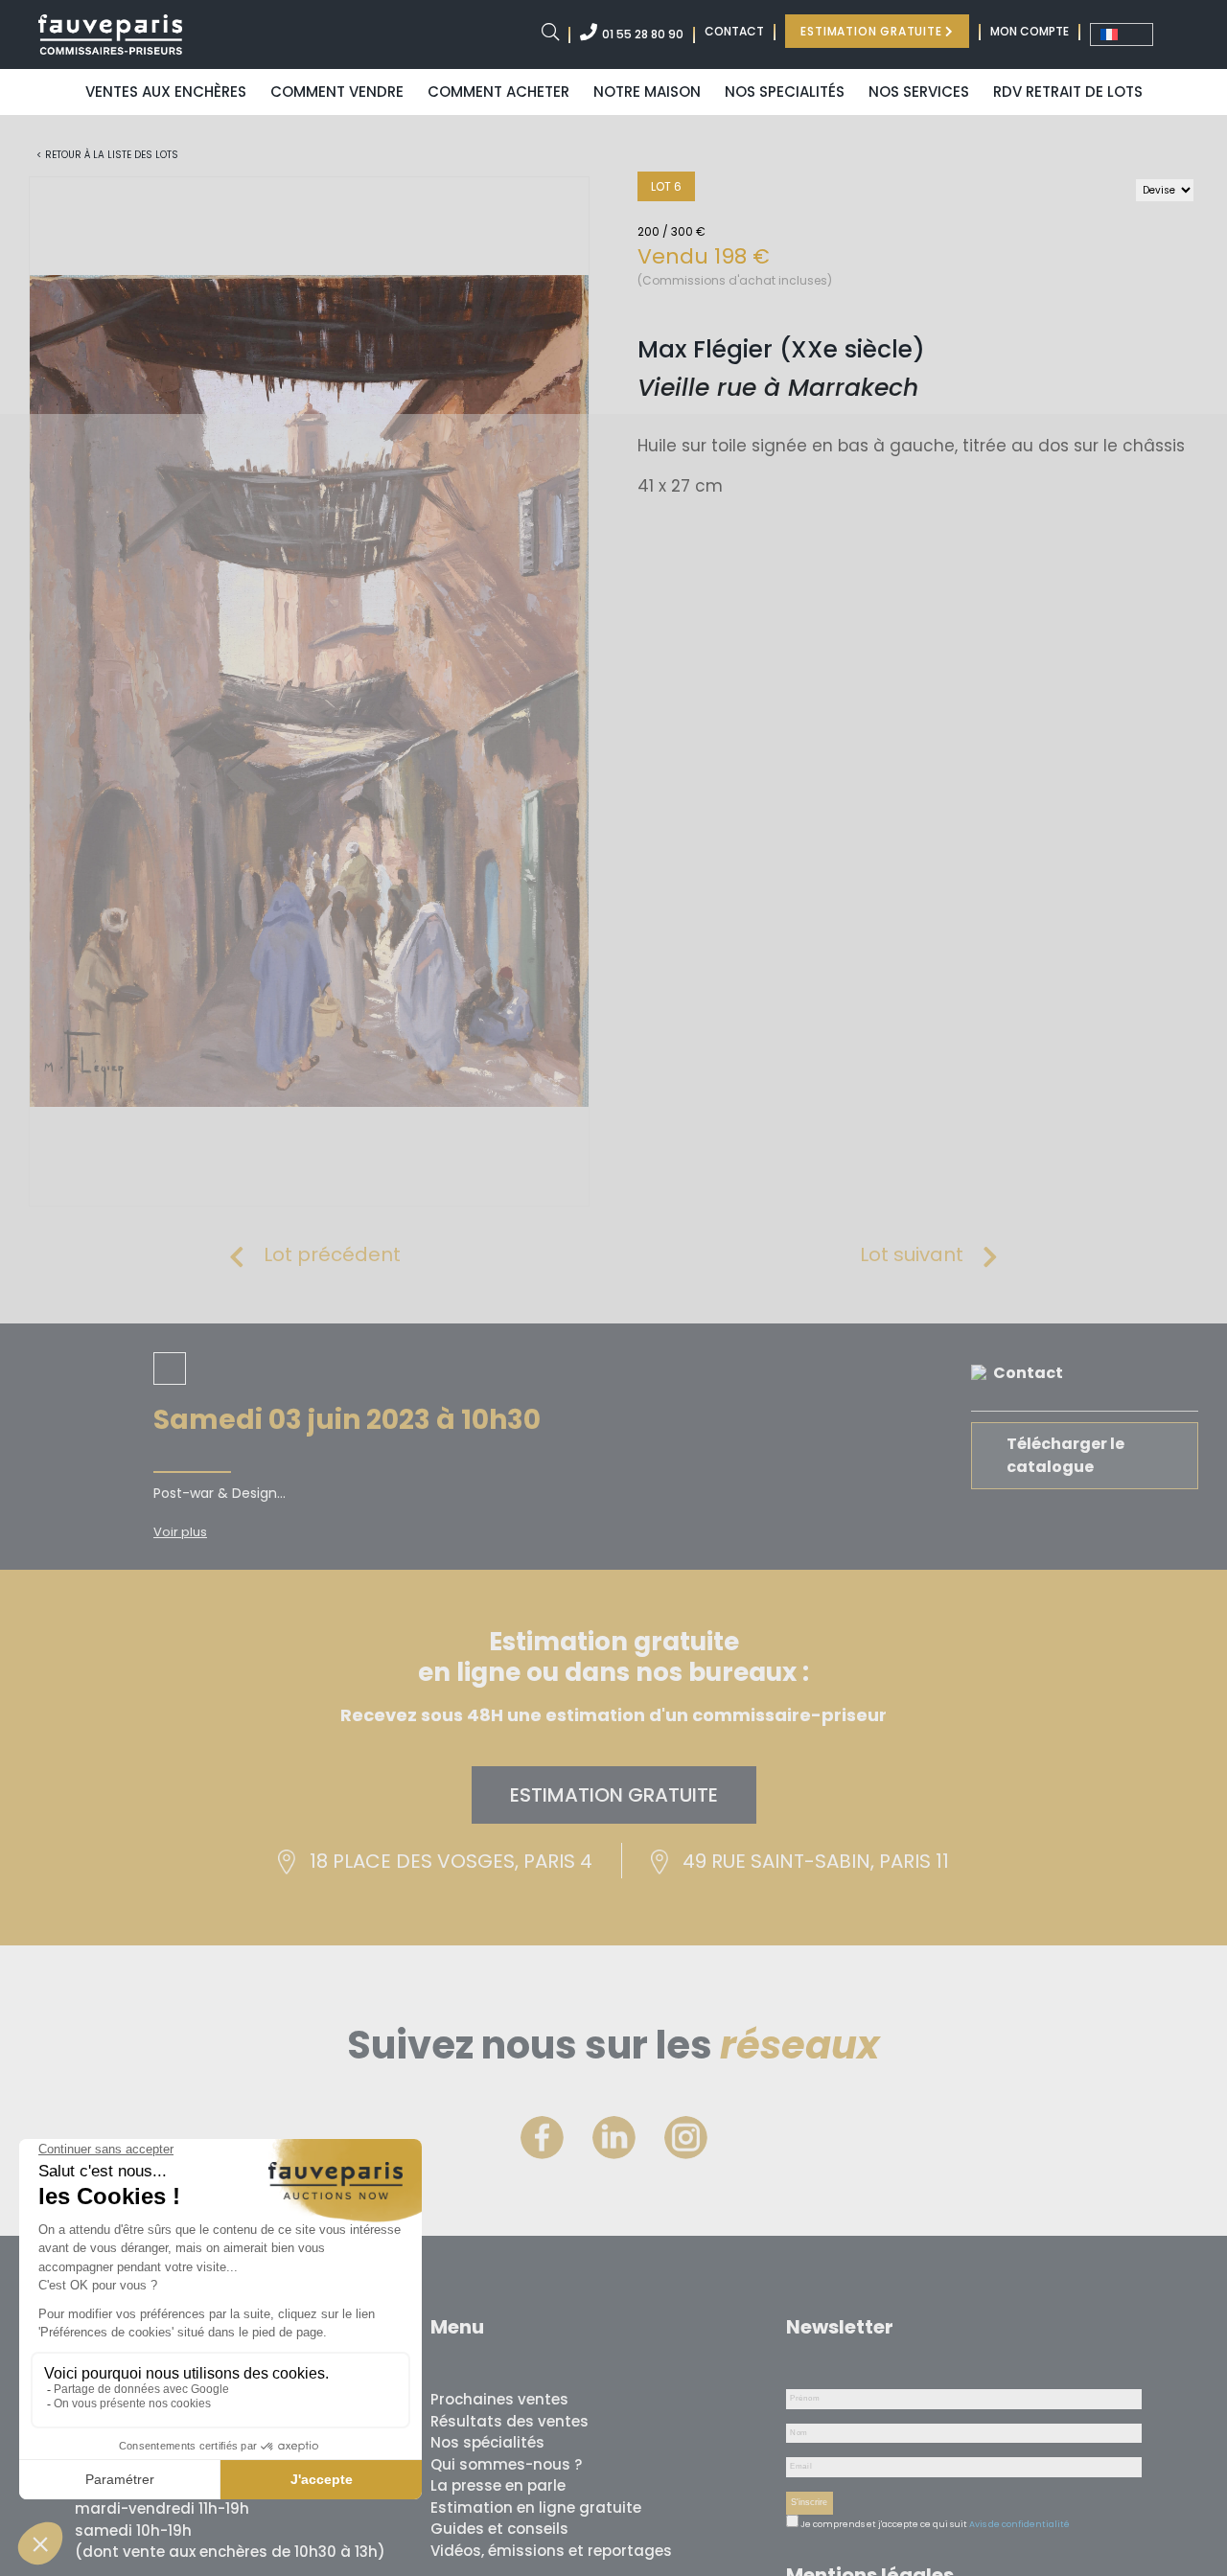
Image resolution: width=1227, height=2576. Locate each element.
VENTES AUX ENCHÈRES (166, 92)
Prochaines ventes (499, 2399)
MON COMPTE (1030, 31)
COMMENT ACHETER (498, 92)
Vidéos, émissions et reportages (551, 2551)
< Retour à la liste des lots (107, 155)
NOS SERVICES (919, 92)
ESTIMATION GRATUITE (873, 31)
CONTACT (734, 31)
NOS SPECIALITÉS (785, 92)
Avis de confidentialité (1019, 2524)
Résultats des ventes (509, 2421)
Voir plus (180, 1532)
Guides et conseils (499, 2529)
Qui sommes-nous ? (506, 2464)
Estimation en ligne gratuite (536, 2507)
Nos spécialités (487, 2442)
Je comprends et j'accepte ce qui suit (883, 2524)
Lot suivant (912, 1254)
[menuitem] (1122, 34)
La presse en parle (498, 2485)
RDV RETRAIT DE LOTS (1068, 92)
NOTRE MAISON (647, 92)
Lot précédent (332, 1254)
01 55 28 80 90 (643, 34)
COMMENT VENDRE (337, 92)
